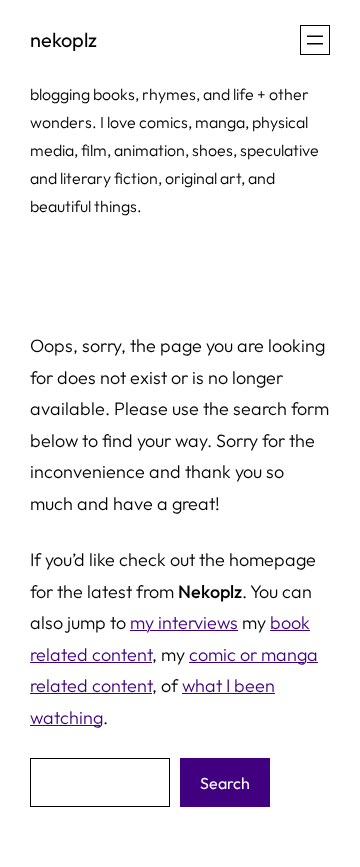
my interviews (184, 622)
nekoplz (63, 39)
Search (225, 783)
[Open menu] (315, 40)
